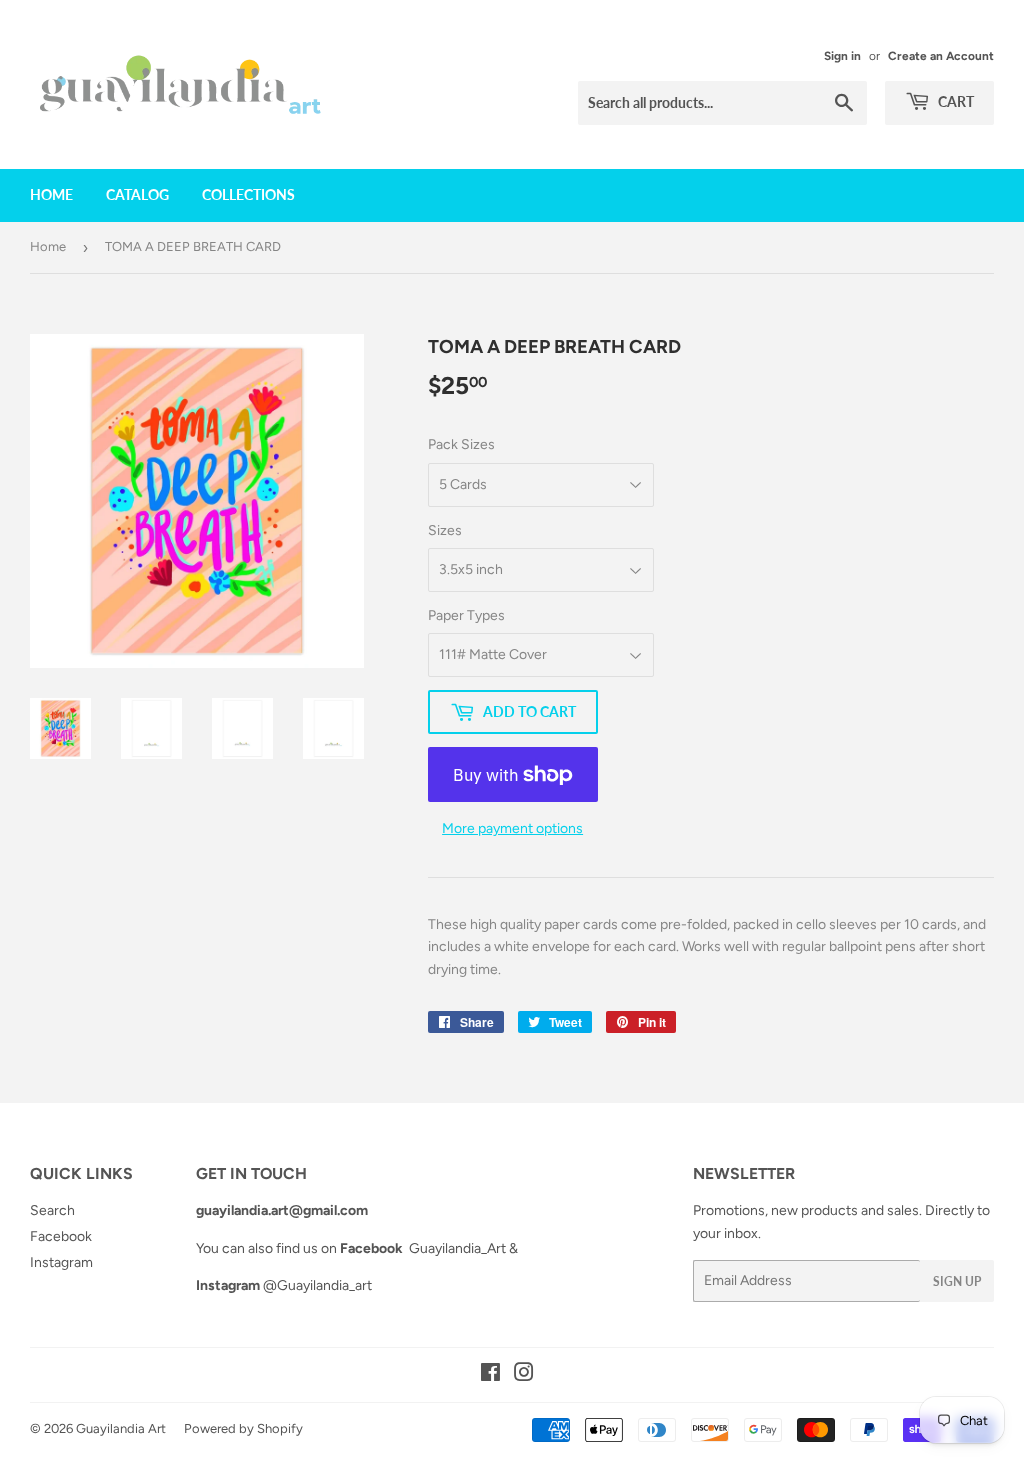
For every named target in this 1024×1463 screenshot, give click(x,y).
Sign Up (957, 1281)
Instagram (61, 1262)
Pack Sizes (461, 444)
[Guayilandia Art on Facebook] (490, 1375)
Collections (248, 194)
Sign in (842, 56)
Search (52, 1210)
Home (51, 194)
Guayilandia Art (121, 1428)
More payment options (512, 828)
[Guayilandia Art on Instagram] (524, 1375)
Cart (954, 101)
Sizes (445, 530)
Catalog (137, 194)
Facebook (61, 1236)
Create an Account (941, 56)
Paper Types (466, 615)
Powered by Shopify (243, 1428)
